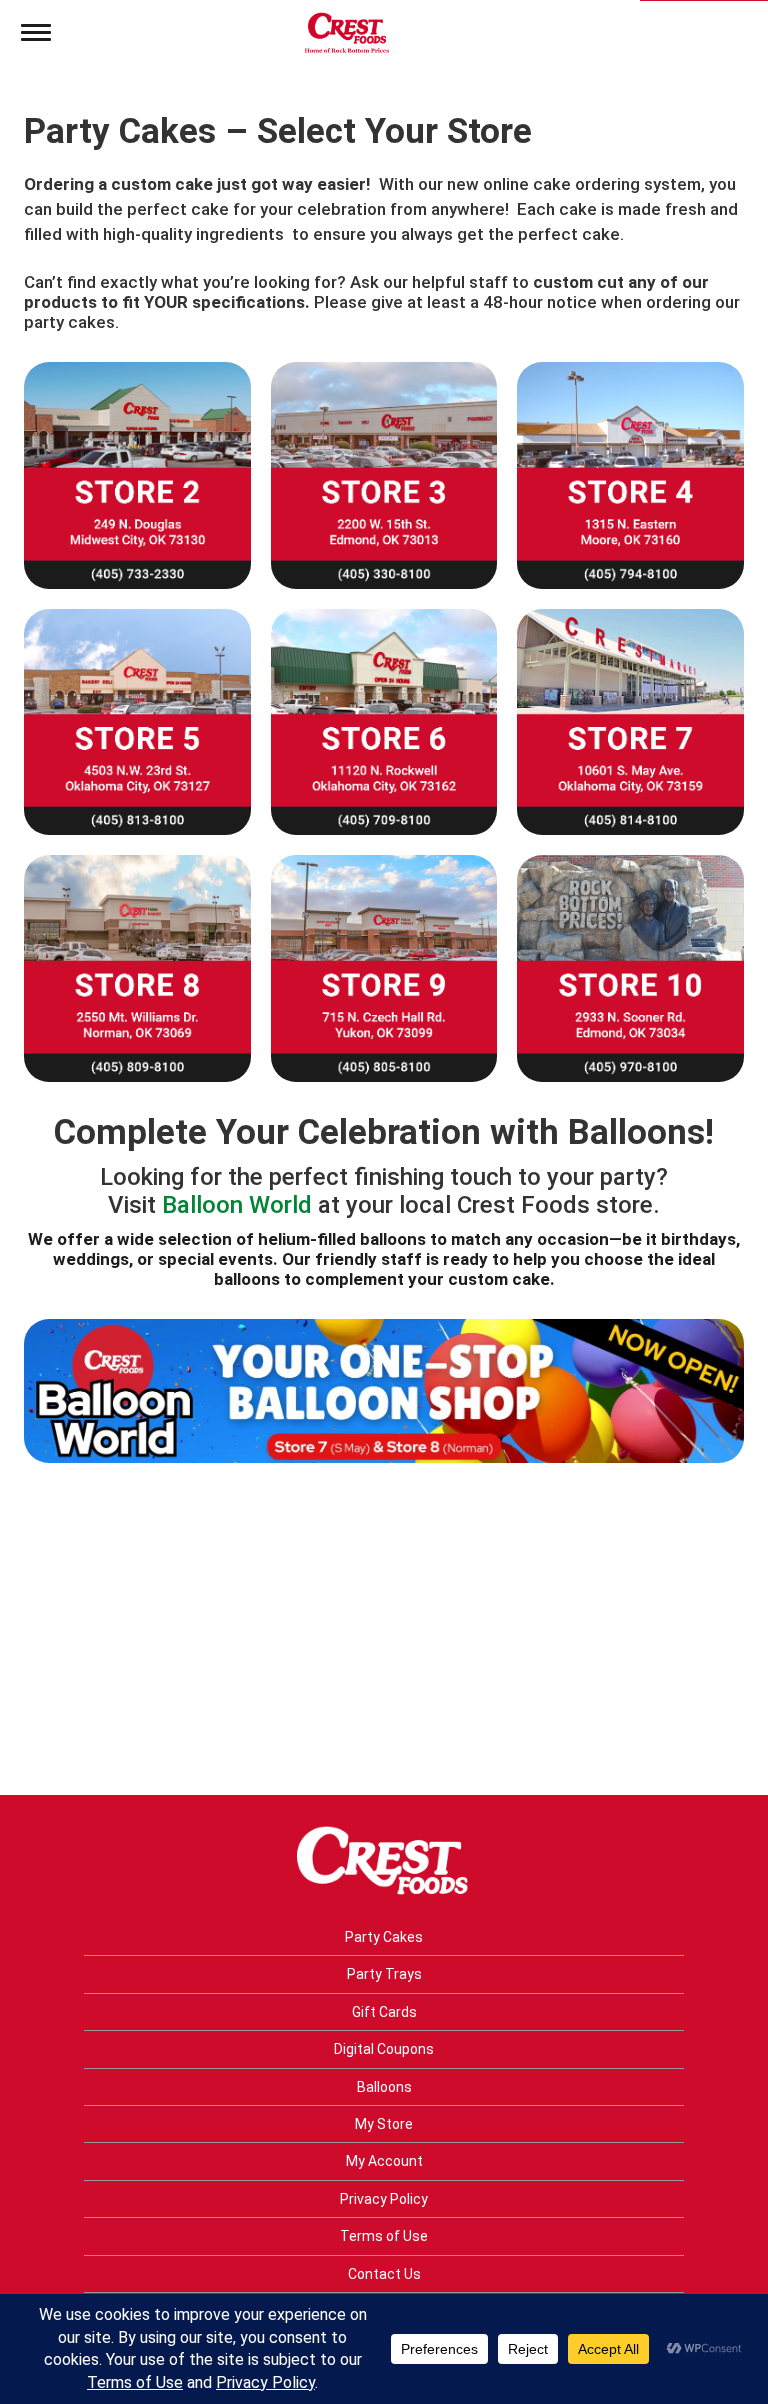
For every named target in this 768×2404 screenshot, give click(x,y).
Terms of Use (384, 2236)
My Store (384, 2124)
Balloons (384, 2087)
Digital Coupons (384, 2049)
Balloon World (237, 1205)
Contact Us (384, 2274)
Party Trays (384, 1974)
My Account (384, 2161)
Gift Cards (384, 2012)
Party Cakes (384, 1937)
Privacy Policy (384, 2199)
